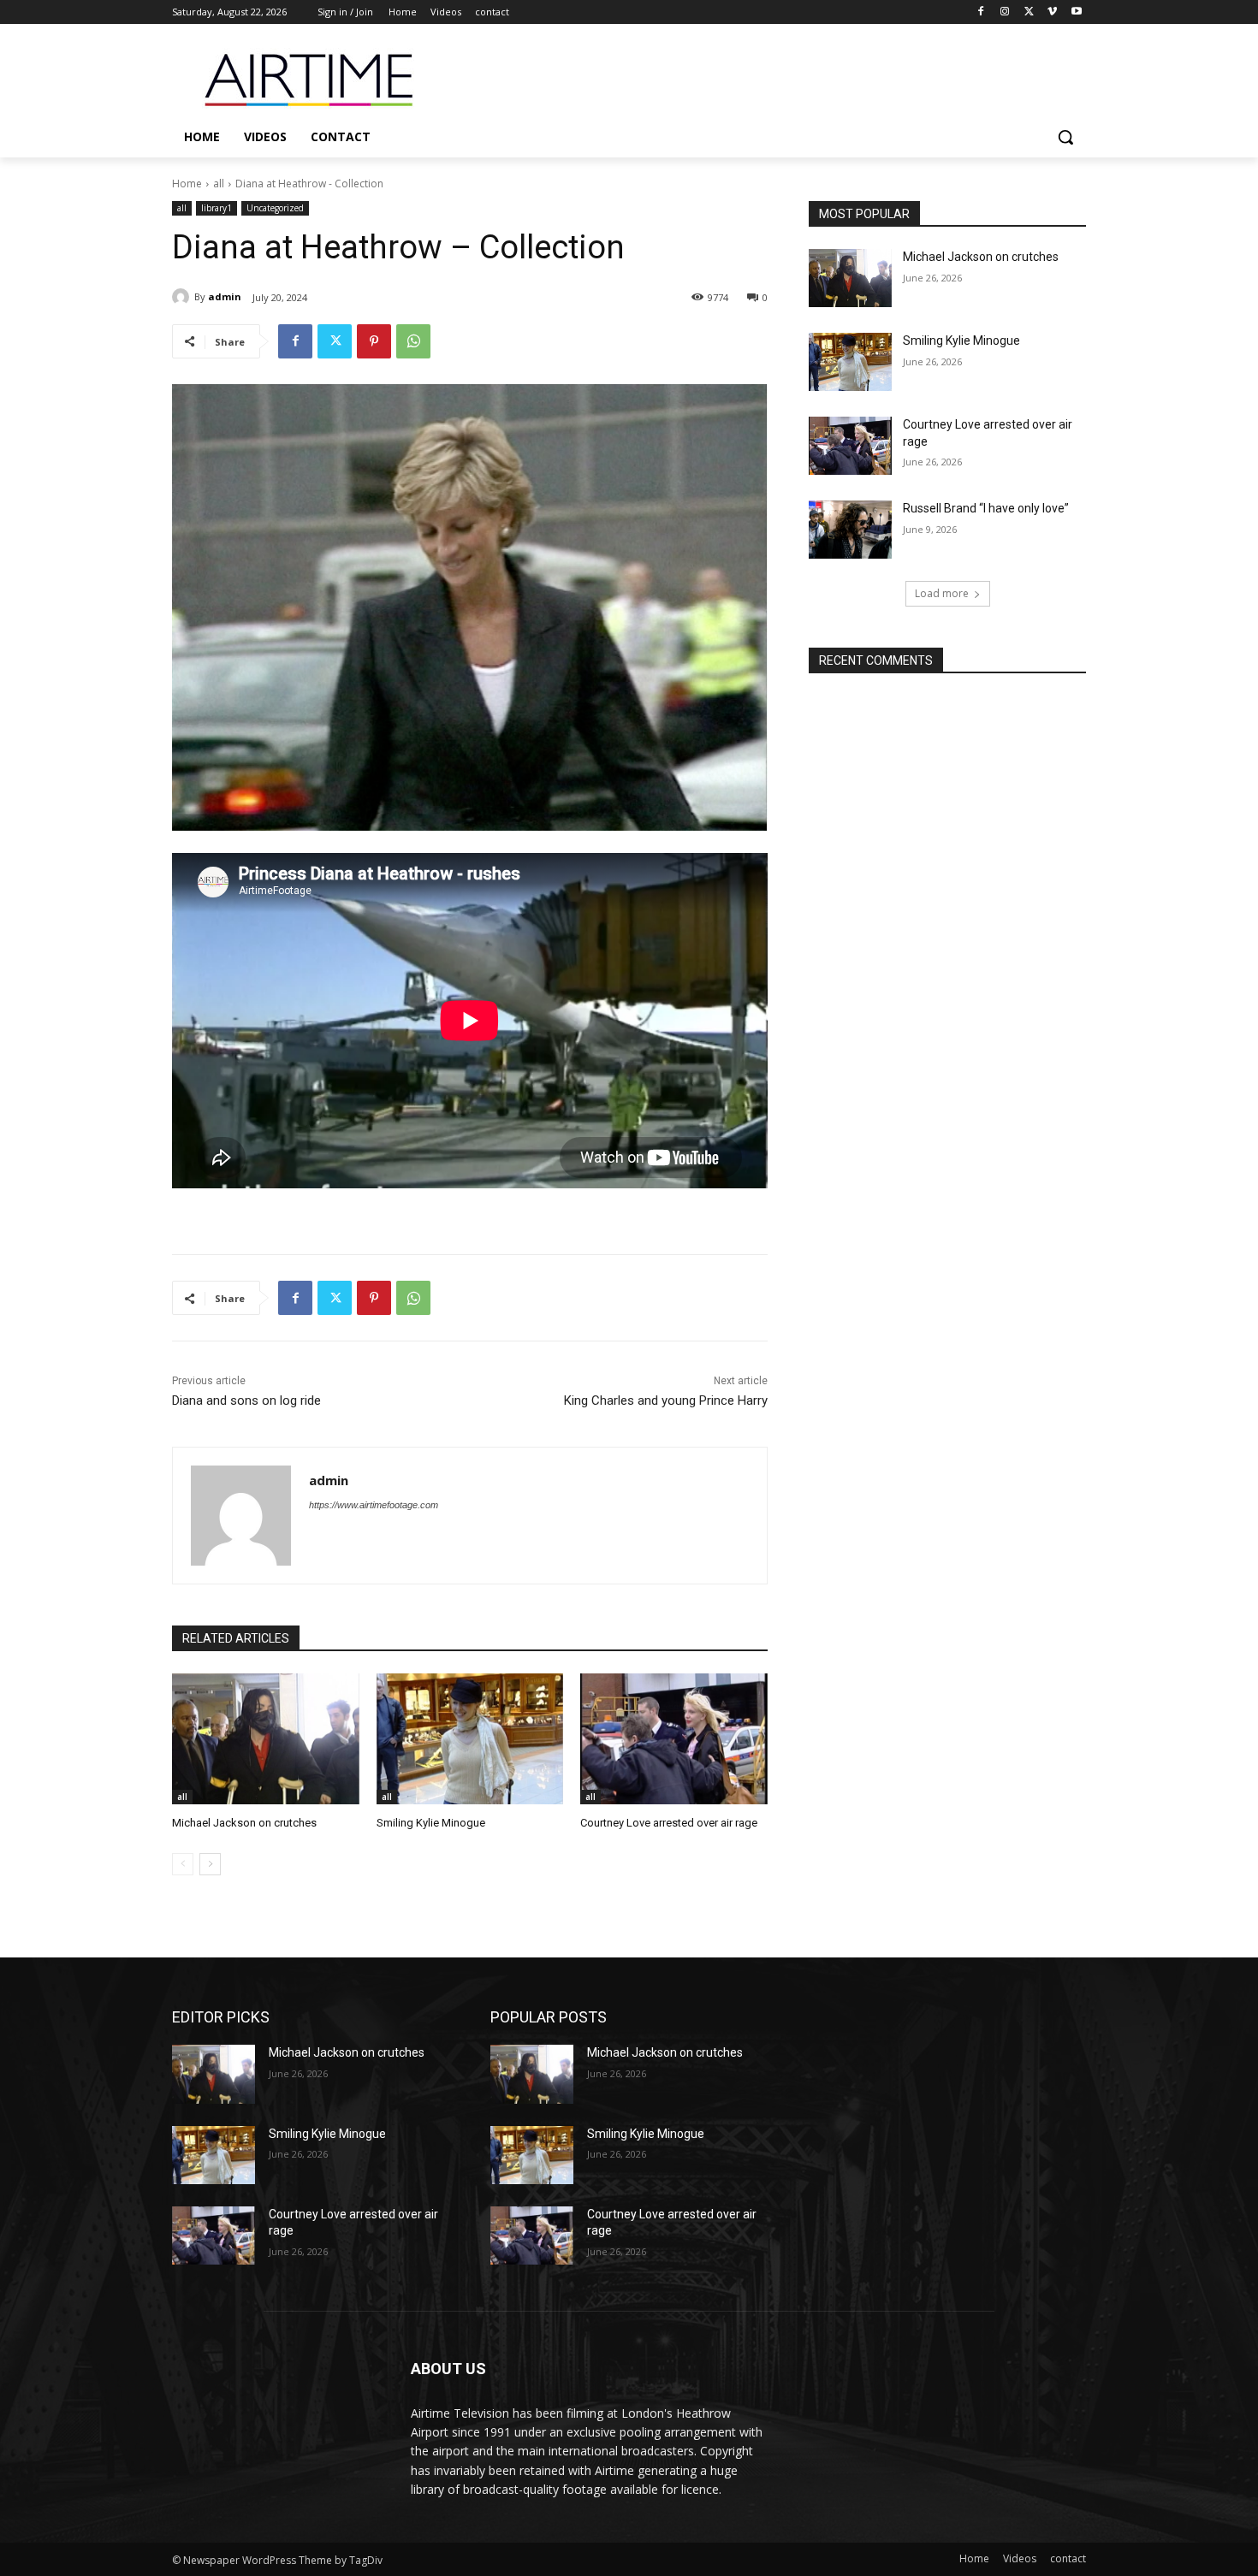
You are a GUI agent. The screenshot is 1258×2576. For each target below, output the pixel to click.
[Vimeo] (1052, 12)
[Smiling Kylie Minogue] (470, 1739)
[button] (1065, 137)
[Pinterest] (374, 341)
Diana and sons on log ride (246, 1401)
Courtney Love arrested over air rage (669, 1823)
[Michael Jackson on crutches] (266, 1739)
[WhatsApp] (413, 341)
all (219, 184)
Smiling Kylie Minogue (431, 1823)
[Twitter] (1029, 12)
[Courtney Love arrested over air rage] (674, 1739)
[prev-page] (183, 1864)
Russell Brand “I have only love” (986, 508)
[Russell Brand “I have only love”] (850, 530)
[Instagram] (1005, 12)
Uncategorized (275, 208)
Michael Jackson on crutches (244, 1823)
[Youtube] (1076, 12)
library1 (217, 208)
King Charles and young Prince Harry (666, 1401)
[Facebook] (981, 12)
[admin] (183, 297)
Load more (942, 593)
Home (187, 184)
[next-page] (210, 1864)
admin (225, 296)
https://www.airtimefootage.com (374, 1505)
